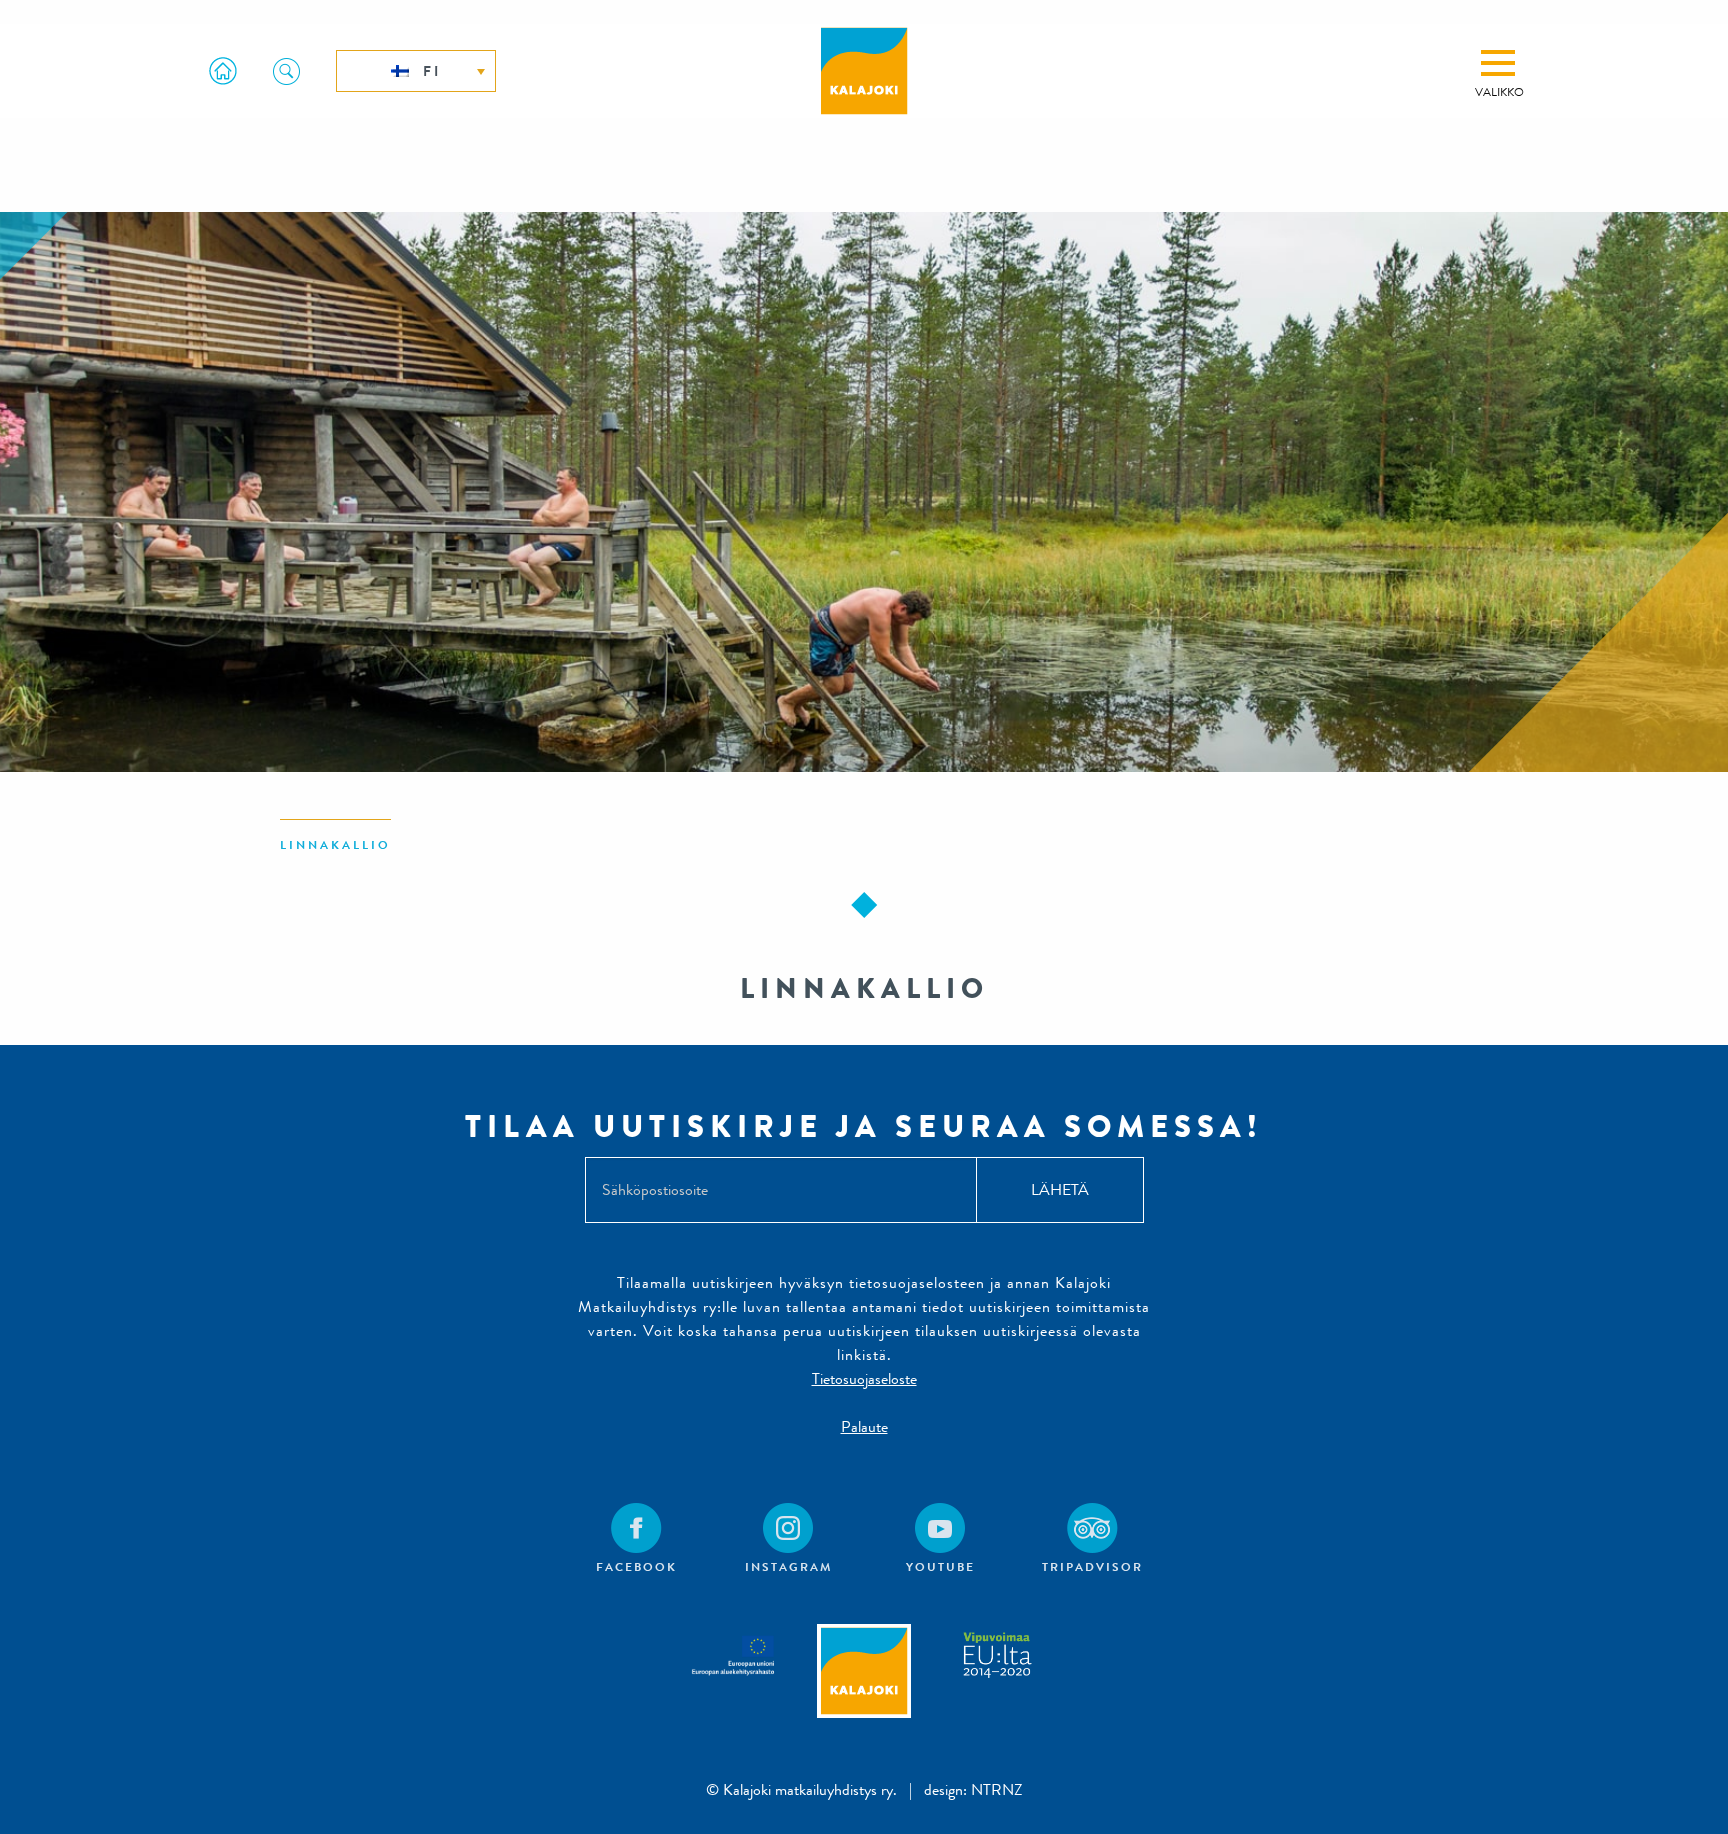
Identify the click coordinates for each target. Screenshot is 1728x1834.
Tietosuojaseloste (864, 1378)
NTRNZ (997, 1789)
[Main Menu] (1498, 63)
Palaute (864, 1426)
